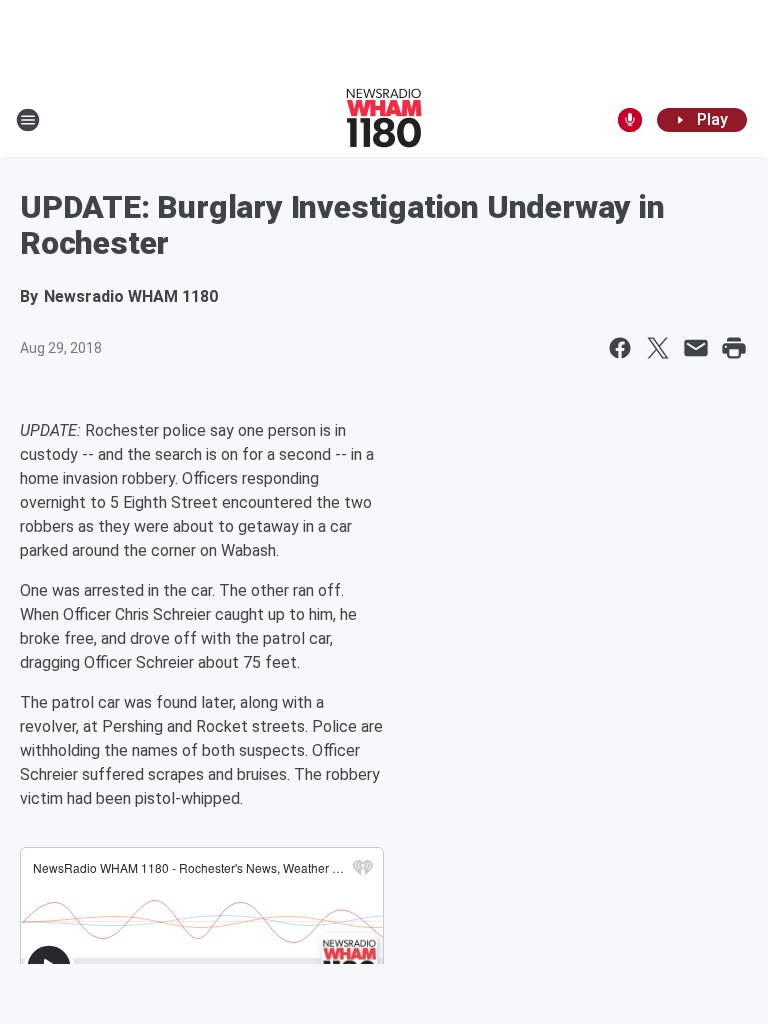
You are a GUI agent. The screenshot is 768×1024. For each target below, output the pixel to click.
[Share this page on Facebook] (620, 348)
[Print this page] (734, 348)
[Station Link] (384, 120)
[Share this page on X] (658, 348)
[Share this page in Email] (696, 348)
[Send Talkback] (630, 120)
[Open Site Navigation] (28, 120)
